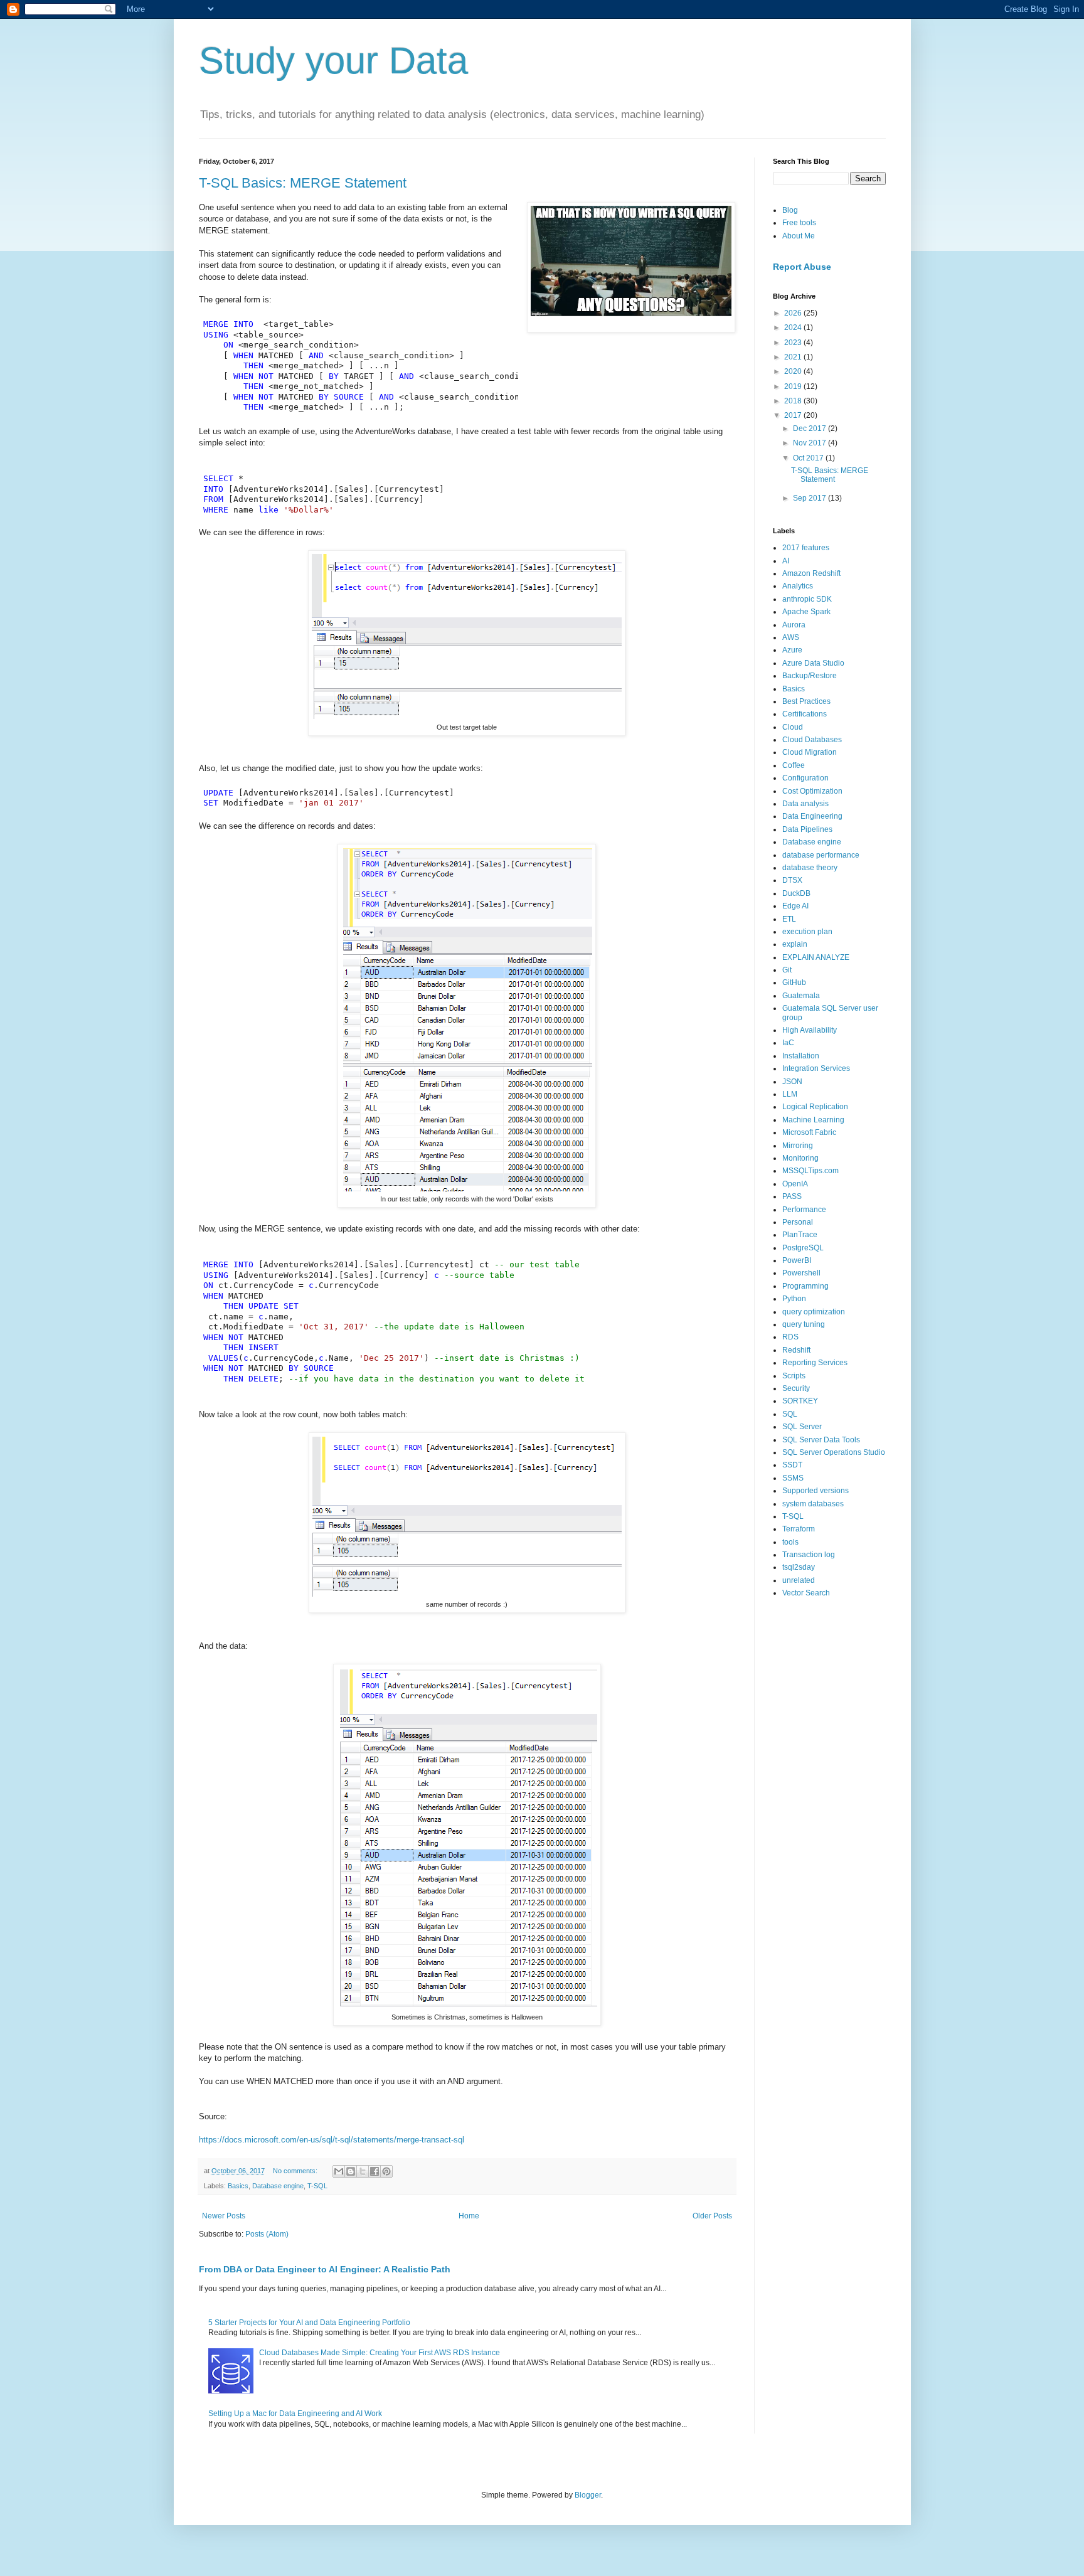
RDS (790, 1337)
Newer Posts (224, 2216)
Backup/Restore (810, 676)
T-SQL (317, 2186)
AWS (791, 637)
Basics (238, 2186)
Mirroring (798, 1146)
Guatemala (801, 996)
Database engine (278, 2186)
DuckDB (796, 893)
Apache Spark (806, 612)
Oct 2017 (809, 458)
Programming (805, 1286)
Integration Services (816, 1068)
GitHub (794, 982)
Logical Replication (815, 1107)
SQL (790, 1414)
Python (794, 1299)
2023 (794, 343)
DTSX (792, 880)
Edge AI (795, 906)
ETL (789, 919)
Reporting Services (815, 1363)
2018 (794, 401)
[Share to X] (363, 2171)
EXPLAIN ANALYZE (816, 957)
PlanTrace (800, 1235)
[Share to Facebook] (375, 2171)
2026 (794, 313)
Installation (801, 1056)
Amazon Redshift (811, 573)
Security (796, 1388)
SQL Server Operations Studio (834, 1452)
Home (469, 2216)
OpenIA (795, 1184)
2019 (794, 386)
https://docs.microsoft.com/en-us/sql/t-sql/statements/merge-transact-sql (332, 2140)
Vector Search (806, 1593)
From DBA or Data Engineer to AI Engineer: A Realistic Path (325, 2269)
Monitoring (800, 1158)
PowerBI (797, 1260)
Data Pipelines (807, 829)
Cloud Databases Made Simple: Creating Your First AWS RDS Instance (380, 2353)
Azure (792, 650)
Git (787, 970)
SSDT (792, 1465)
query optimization (814, 1312)
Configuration (805, 778)
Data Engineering (812, 816)
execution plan (807, 932)
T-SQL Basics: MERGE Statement (303, 183)
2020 (794, 371)
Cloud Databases (812, 740)
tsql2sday (799, 1567)
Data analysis (805, 804)
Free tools (799, 223)
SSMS (793, 1478)
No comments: (296, 2171)
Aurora (794, 625)
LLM (790, 1094)
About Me (799, 236)
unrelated (799, 1580)
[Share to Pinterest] (386, 2171)
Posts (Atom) (267, 2234)
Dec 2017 (810, 428)
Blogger (588, 2495)
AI (786, 561)
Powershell (801, 1273)
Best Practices (806, 701)
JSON (792, 1082)
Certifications (805, 714)
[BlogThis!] (351, 2171)
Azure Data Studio (813, 663)
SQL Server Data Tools (821, 1440)
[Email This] (339, 2171)
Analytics (798, 586)
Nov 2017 (810, 443)
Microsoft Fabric (809, 1132)
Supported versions (816, 1491)
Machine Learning (813, 1120)
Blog (790, 210)
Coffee (794, 765)
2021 (794, 357)
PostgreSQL (803, 1248)
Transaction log (809, 1555)
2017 (794, 415)
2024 (794, 327)
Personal (798, 1222)
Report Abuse (802, 267)
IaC (788, 1043)
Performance (804, 1210)
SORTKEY (800, 1401)
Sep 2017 (810, 498)
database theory (810, 868)
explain (795, 944)
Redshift (796, 1350)
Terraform (799, 1529)
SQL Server (802, 1427)
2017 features (806, 548)
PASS (792, 1196)
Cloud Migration (810, 752)
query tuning (804, 1324)
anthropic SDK (807, 599)
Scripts (794, 1376)
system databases (813, 1504)
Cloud (793, 727)
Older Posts (712, 2216)
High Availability (810, 1030)
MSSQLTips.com (810, 1171)
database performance (821, 855)
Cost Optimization (812, 791)
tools (790, 1542)
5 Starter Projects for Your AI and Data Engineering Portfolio (309, 2323)
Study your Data (333, 61)
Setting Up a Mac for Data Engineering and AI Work (295, 2414)
